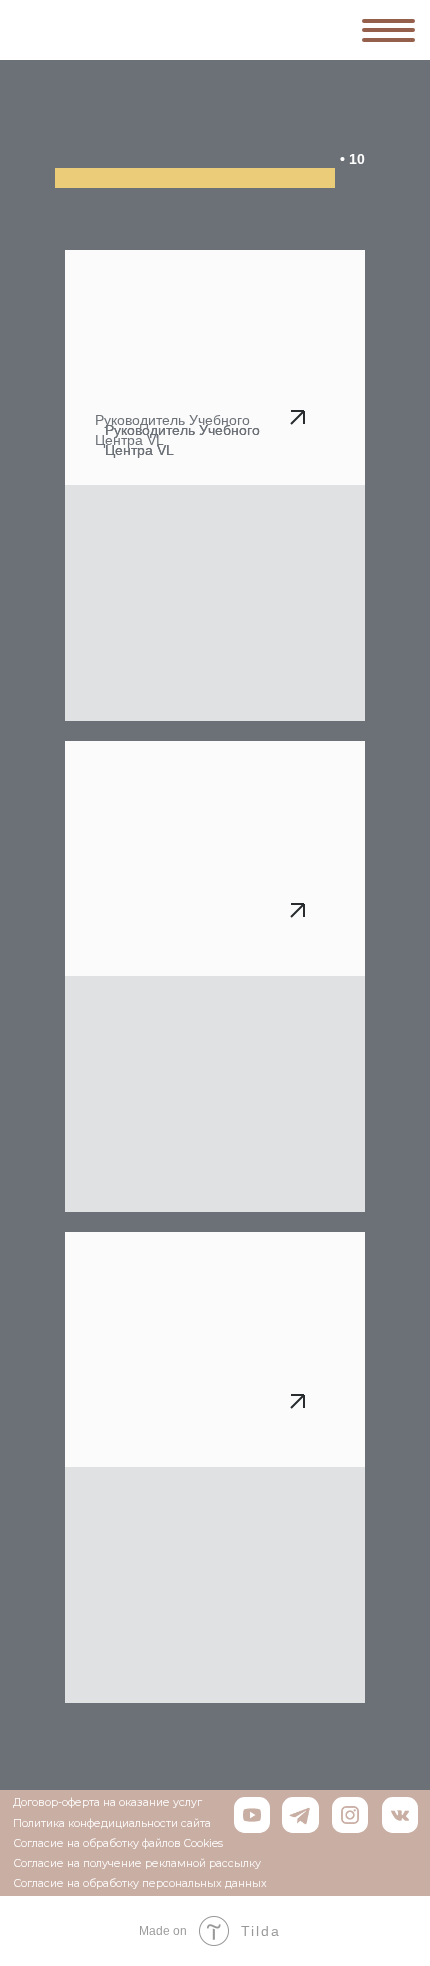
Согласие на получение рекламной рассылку (137, 1863)
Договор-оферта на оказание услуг (107, 1802)
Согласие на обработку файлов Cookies (118, 1843)
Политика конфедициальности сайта (112, 1823)
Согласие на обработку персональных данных (140, 1883)
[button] (215, 1349)
